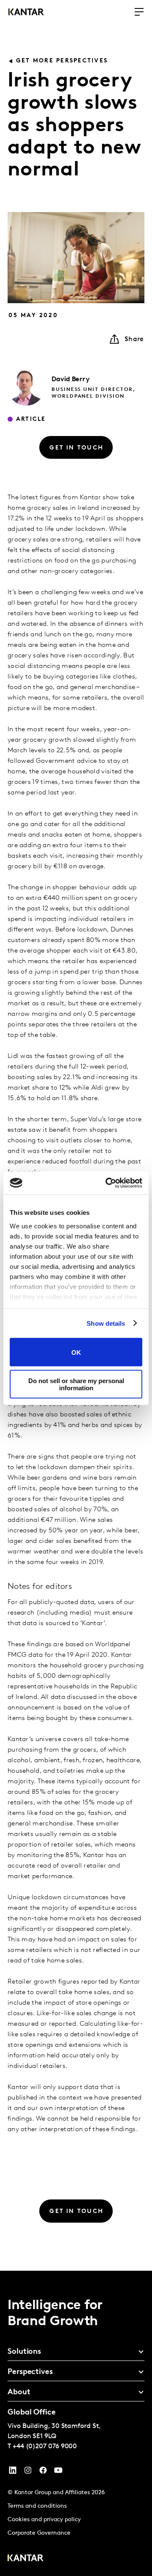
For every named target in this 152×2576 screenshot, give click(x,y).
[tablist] (76, 2423)
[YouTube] (13, 2472)
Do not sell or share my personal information (76, 1384)
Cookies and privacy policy (44, 2520)
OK (76, 1352)
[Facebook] (43, 2472)
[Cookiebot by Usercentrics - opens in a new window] (107, 1183)
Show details (106, 1323)
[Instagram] (28, 2472)
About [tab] (19, 2393)
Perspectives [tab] (30, 2372)
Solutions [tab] (24, 2352)
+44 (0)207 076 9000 (45, 2447)
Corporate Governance (39, 2533)
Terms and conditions (37, 2506)
